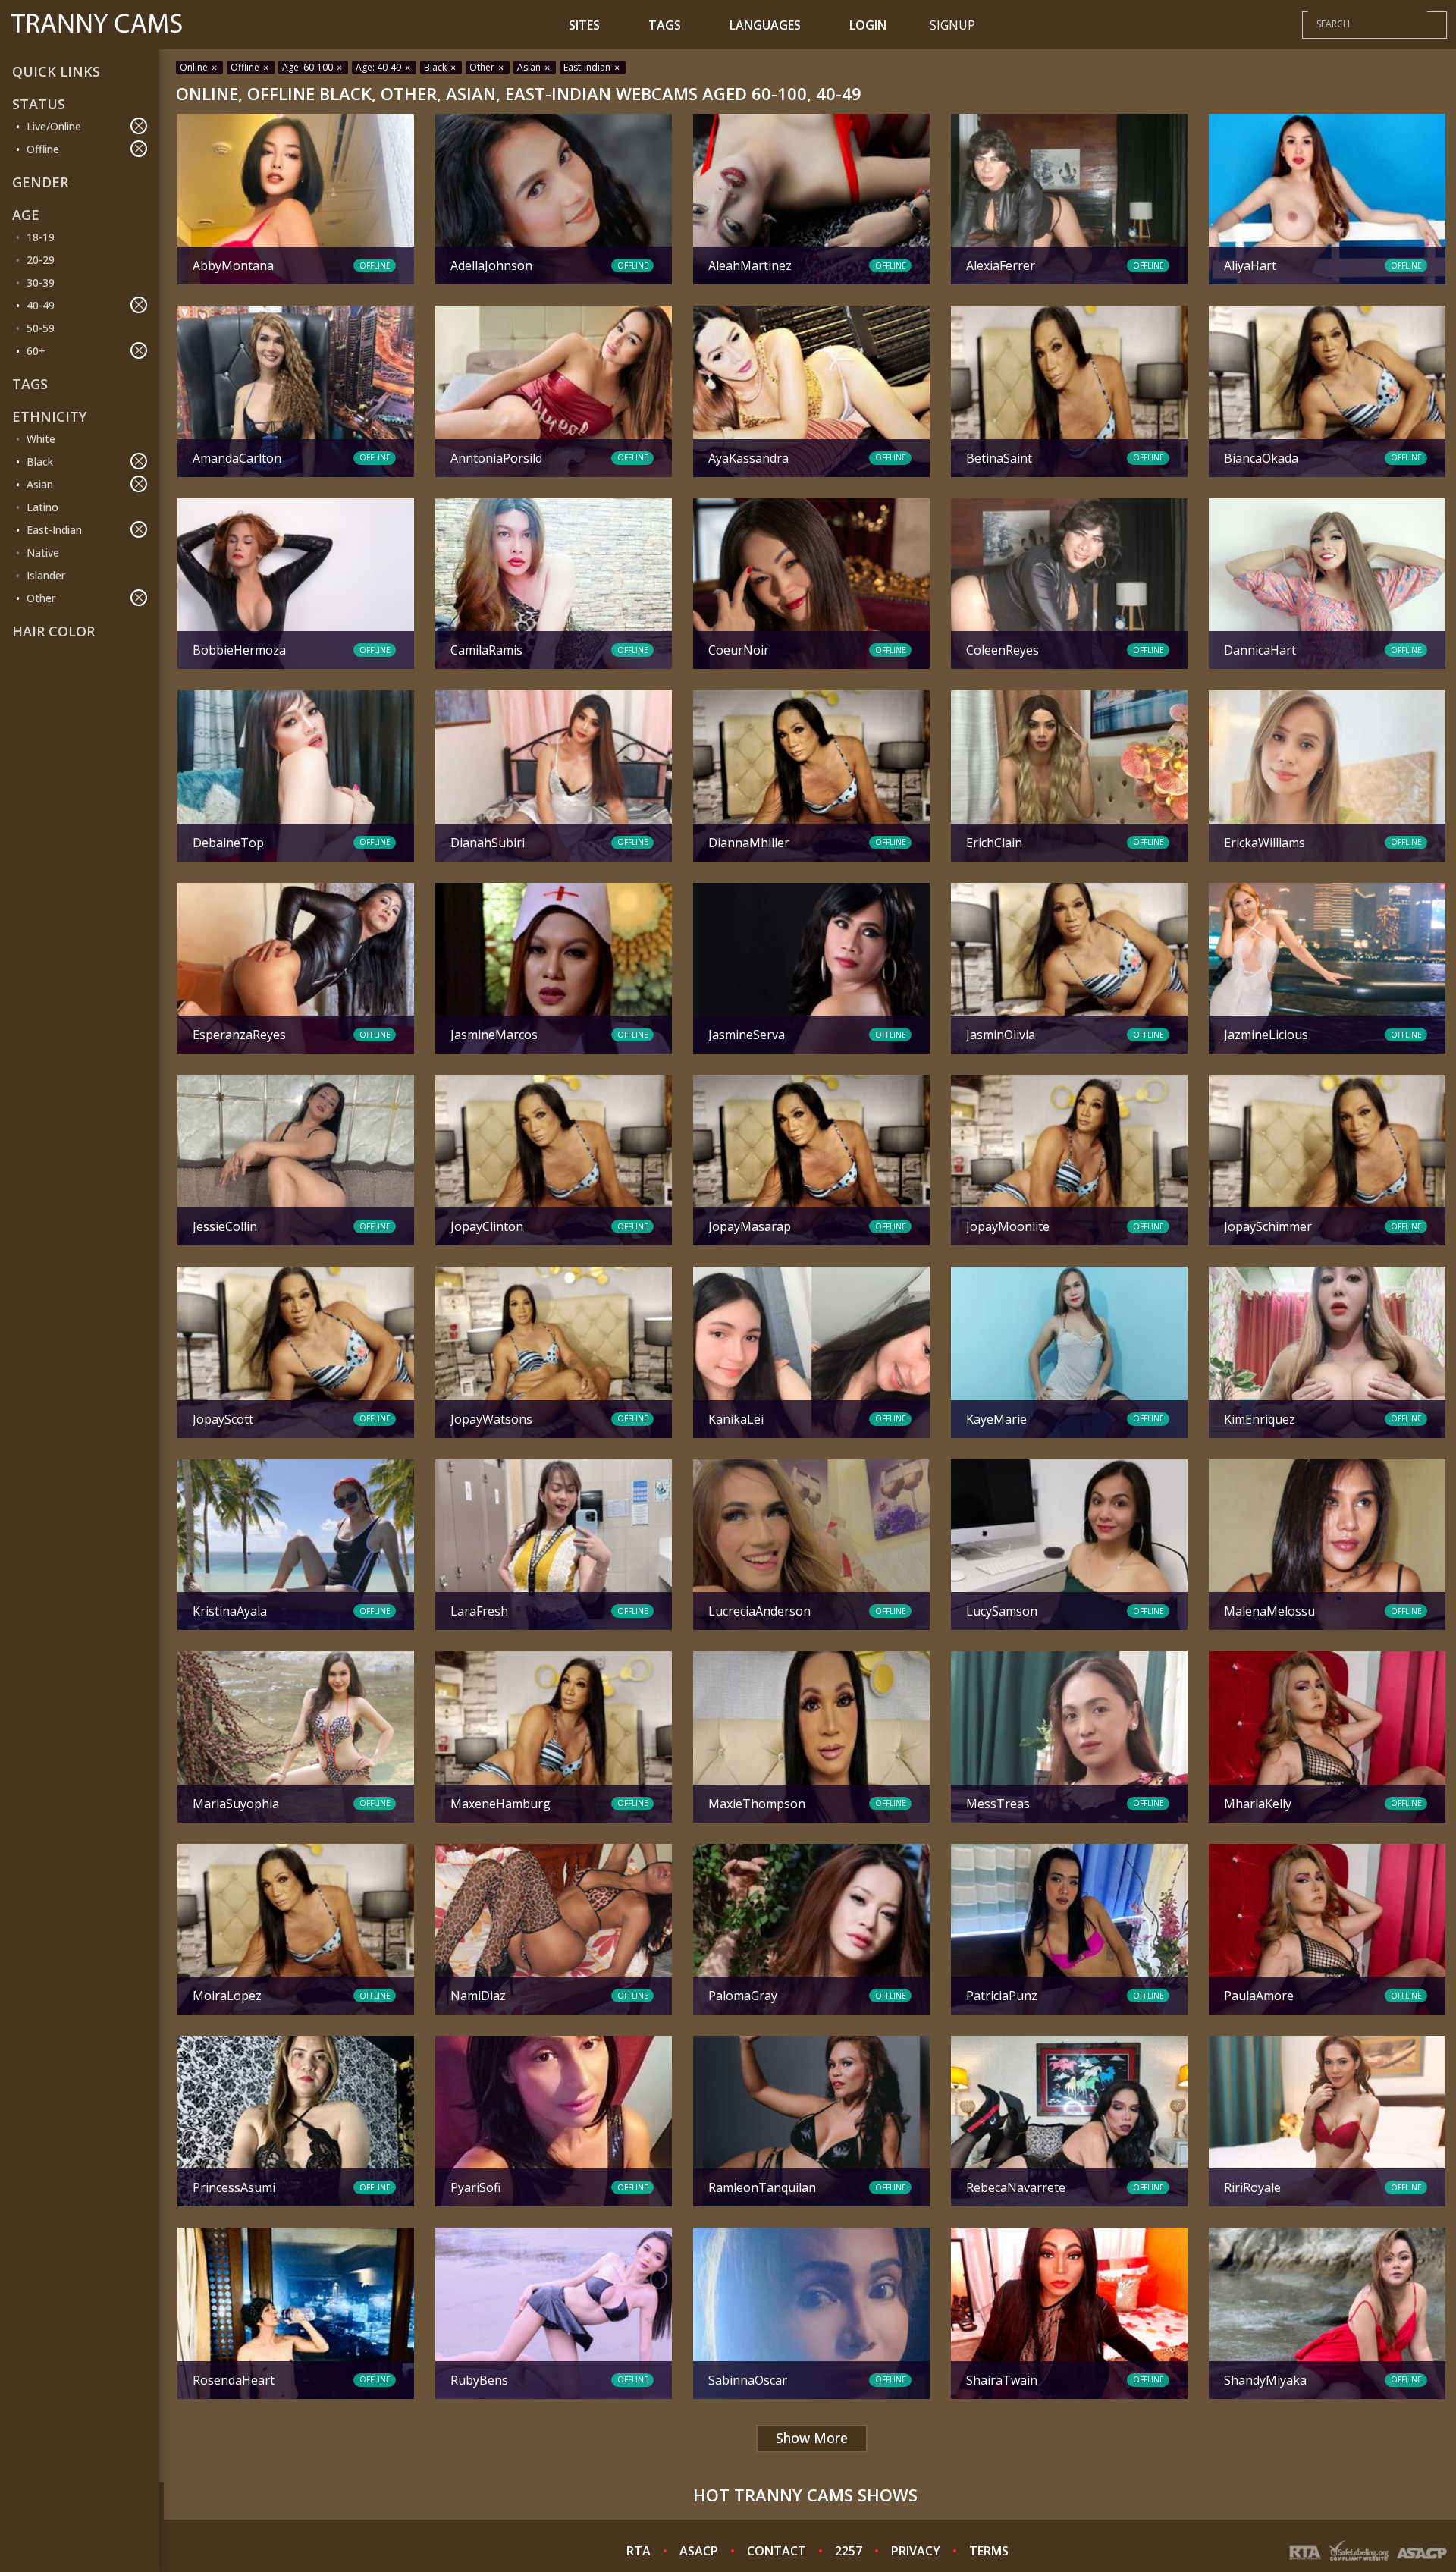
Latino (42, 507)
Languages (765, 25)
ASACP (699, 2551)
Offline (43, 149)
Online (195, 67)
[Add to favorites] (195, 127)
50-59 (41, 328)
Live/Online (54, 126)
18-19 (41, 237)
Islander (46, 575)
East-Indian (54, 530)
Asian (40, 484)
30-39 (41, 283)
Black (40, 462)
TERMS (989, 2551)
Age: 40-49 (380, 67)
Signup (952, 25)
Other (41, 598)
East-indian (588, 67)
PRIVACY (916, 2551)
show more (812, 2438)
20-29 (41, 260)
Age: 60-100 (309, 67)
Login (868, 25)
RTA (639, 2551)
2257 (849, 2551)
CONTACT (777, 2551)
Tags (665, 25)
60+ (36, 351)
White (41, 439)
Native (43, 553)
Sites (584, 25)
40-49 (41, 305)
